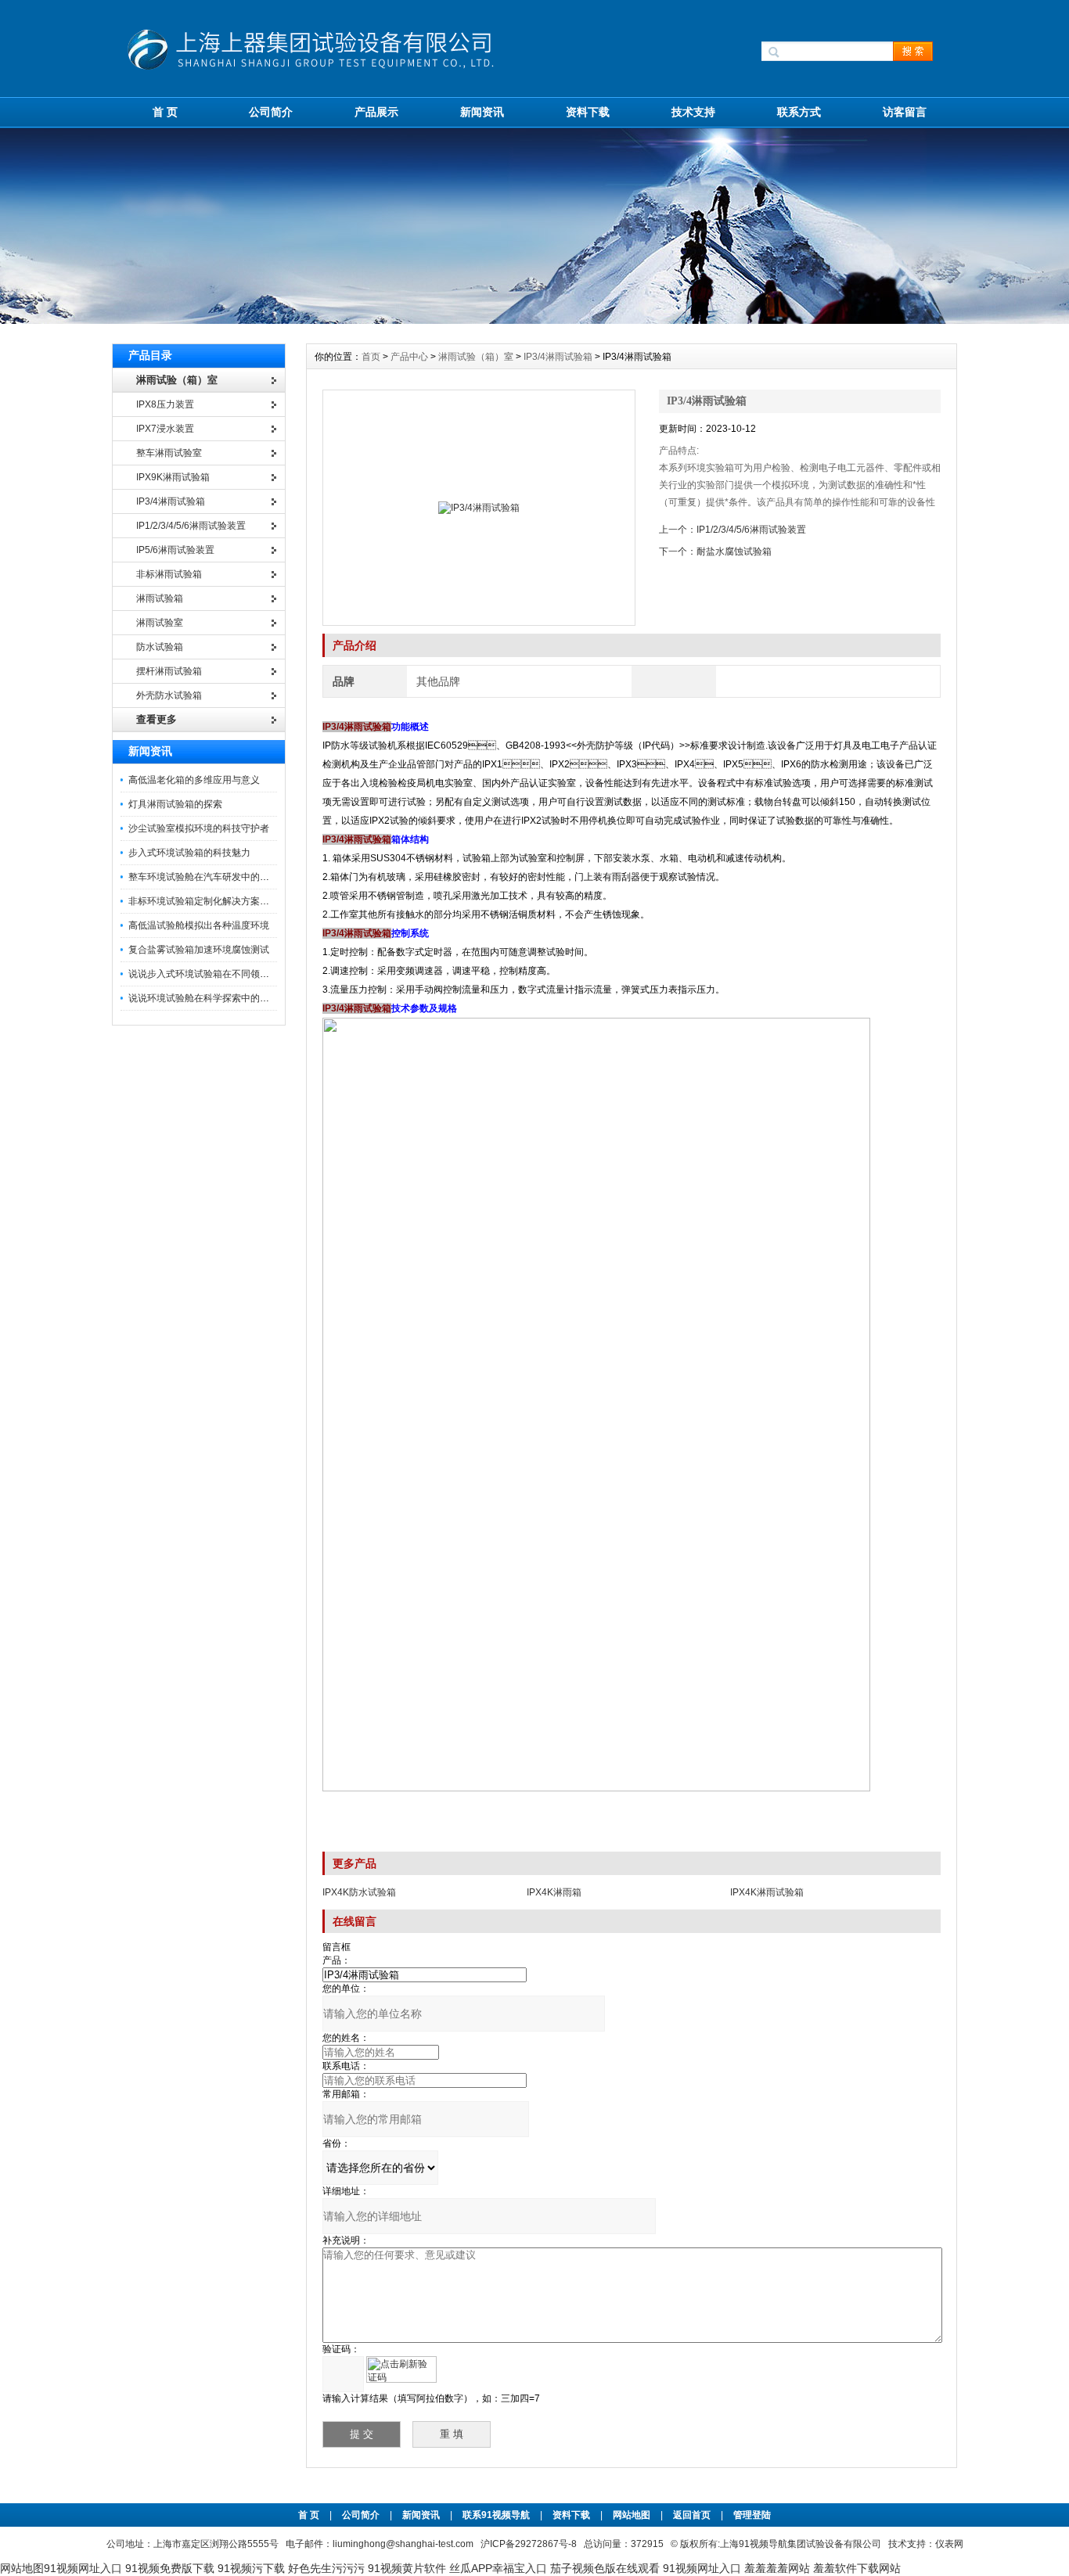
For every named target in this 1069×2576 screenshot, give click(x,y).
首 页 (165, 112)
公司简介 (271, 112)
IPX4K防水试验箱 (359, 1892)
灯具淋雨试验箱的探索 (175, 804)
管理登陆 (752, 2515)
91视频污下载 (251, 2568)
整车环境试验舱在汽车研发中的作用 (203, 877)
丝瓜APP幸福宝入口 (498, 2568)
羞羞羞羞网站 (777, 2568)
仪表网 (949, 2544)
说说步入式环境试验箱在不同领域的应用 (213, 974)
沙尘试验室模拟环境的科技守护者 (199, 828)
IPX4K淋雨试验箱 (767, 1892)
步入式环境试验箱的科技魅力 (189, 853)
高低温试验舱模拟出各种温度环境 (199, 925)
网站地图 (632, 2515)
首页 (372, 357)
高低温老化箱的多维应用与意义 (194, 780)
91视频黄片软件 (407, 2568)
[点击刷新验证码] (401, 2369)
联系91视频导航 (496, 2515)
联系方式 (799, 112)
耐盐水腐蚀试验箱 (734, 551)
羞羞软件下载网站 (857, 2568)
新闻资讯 (482, 112)
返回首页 (693, 2515)
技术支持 (693, 112)
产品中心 (410, 357)
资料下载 (588, 112)
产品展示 (376, 112)
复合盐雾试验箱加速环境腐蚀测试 (199, 950)
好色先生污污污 (326, 2568)
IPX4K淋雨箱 (554, 1892)
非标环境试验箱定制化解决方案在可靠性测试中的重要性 (246, 901)
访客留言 (905, 112)
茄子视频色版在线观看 (605, 2568)
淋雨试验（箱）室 (476, 357)
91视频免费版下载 (170, 2568)
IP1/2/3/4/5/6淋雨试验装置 (751, 530)
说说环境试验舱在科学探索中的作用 (203, 998)
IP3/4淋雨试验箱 (558, 357)
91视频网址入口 (83, 2568)
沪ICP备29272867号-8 (529, 2544)
